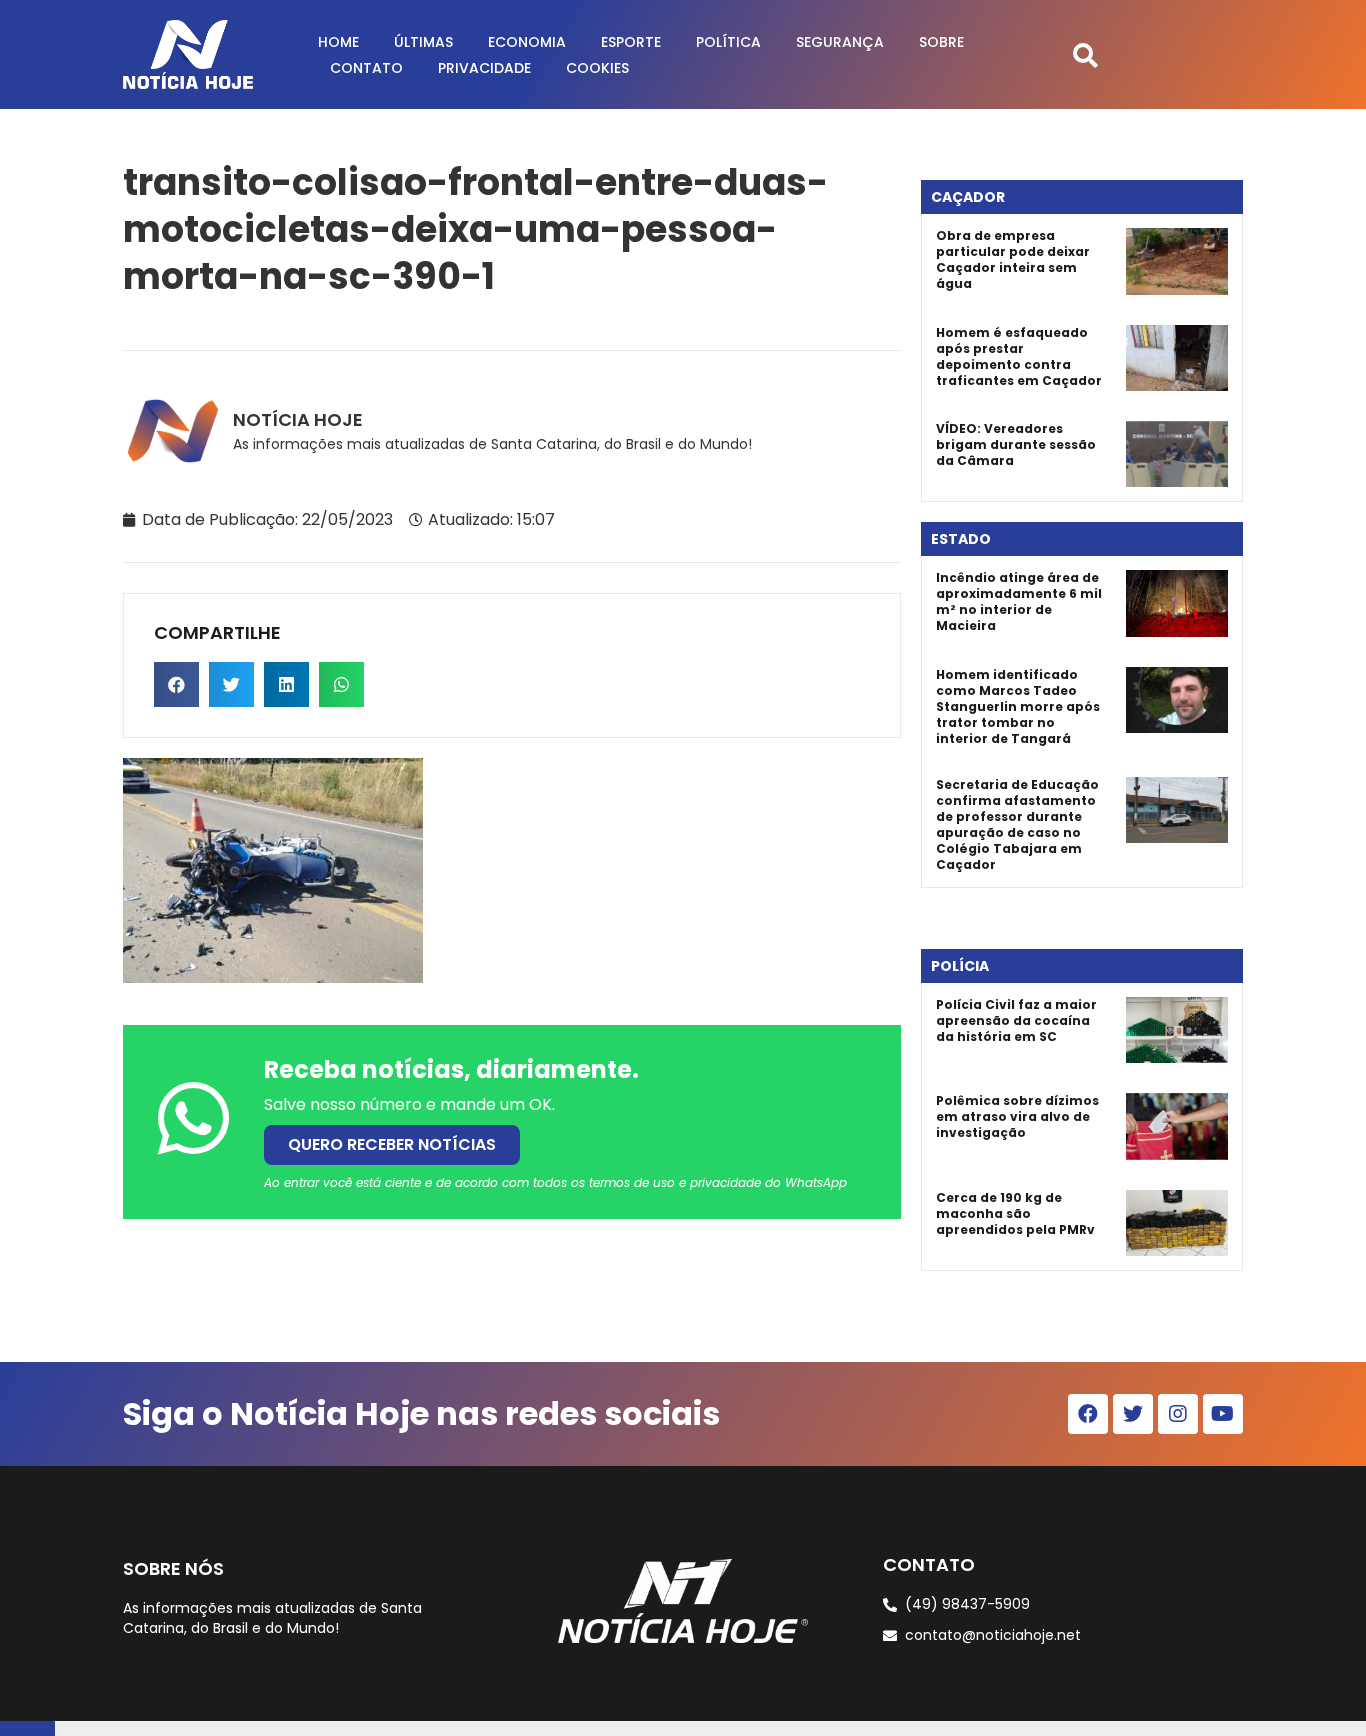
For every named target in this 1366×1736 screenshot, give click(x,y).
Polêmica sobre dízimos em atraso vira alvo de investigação (1017, 1116)
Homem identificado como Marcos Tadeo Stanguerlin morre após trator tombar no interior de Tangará (1018, 706)
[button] (1085, 54)
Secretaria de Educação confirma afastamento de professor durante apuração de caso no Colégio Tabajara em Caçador (1017, 824)
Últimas (423, 42)
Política (728, 42)
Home (338, 42)
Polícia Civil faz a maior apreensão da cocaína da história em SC (1016, 1020)
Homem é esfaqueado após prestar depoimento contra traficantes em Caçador (1019, 356)
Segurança (840, 42)
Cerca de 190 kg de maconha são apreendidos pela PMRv (1015, 1213)
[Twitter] (1133, 1414)
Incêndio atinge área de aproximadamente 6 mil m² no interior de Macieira (1019, 601)
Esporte (631, 42)
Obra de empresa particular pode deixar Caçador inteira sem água (1013, 259)
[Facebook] (1088, 1414)
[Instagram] (1178, 1414)
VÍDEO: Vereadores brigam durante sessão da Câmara (1016, 444)
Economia (527, 42)
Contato (366, 68)
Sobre (941, 42)
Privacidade (484, 68)
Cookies (597, 68)
